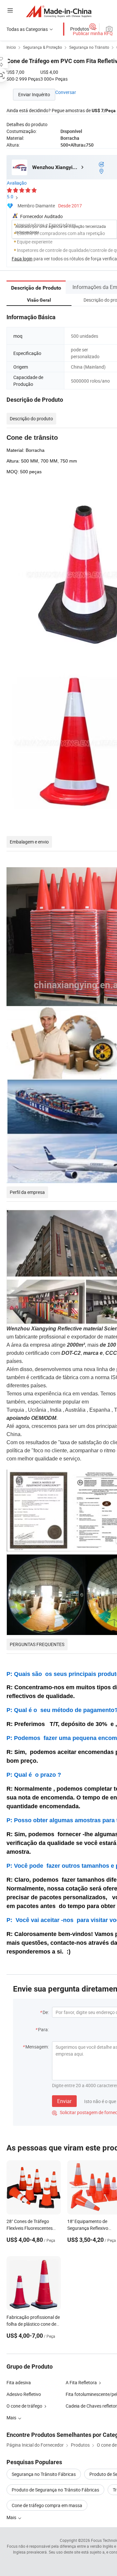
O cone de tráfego (24, 2406)
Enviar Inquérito (34, 94)
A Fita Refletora (81, 2382)
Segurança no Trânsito (89, 47)
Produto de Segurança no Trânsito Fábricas (55, 2490)
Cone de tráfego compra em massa (47, 2505)
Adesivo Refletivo (24, 2394)
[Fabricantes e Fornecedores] (59, 11)
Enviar (64, 2101)
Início (11, 47)
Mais (12, 2517)
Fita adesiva (19, 2382)
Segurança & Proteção (43, 47)
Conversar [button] (66, 92)
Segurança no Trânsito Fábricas (44, 2474)
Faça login (22, 259)
